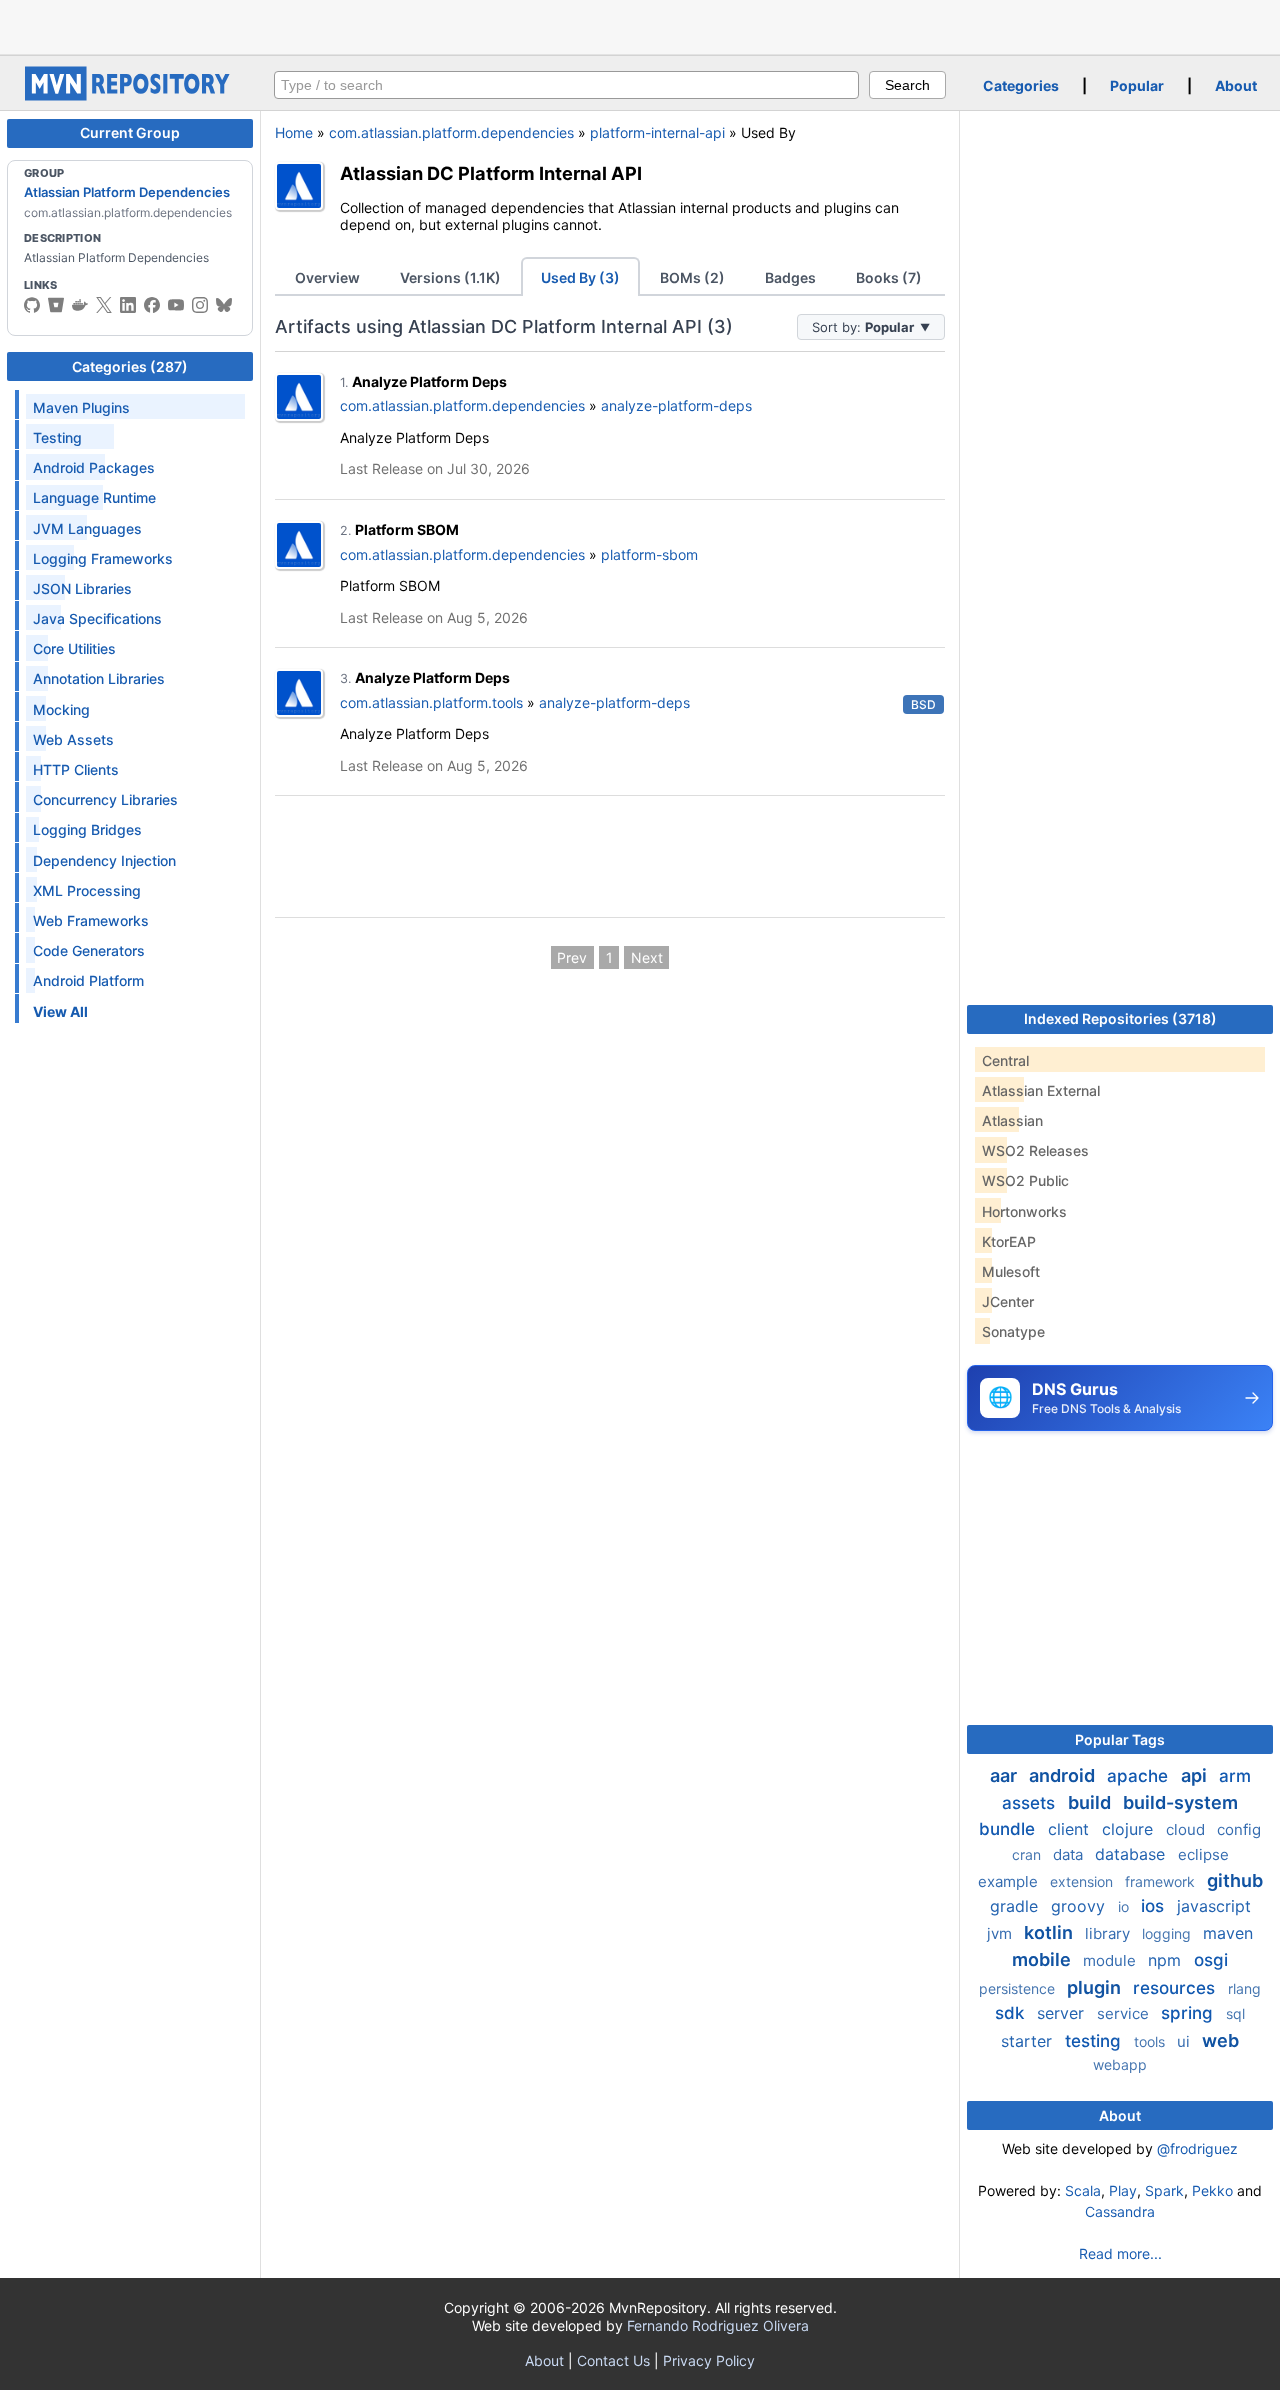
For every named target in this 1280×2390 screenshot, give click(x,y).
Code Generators (89, 950)
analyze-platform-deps (676, 405)
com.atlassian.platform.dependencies (451, 132)
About (1236, 85)
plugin (1096, 1987)
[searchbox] (566, 85)
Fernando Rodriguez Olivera (718, 2325)
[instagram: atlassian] (200, 305)
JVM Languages (87, 528)
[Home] (130, 95)
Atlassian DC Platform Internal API (491, 173)
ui (1185, 2041)
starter (1029, 2041)
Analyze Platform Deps (429, 381)
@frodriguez (1197, 2148)
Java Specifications (97, 618)
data (1070, 1854)
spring (1189, 2013)
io (1125, 1906)
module (1111, 1960)
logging (1168, 1933)
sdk (1012, 2013)
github (1235, 1880)
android (1064, 1775)
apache (1140, 1776)
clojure (1130, 1829)
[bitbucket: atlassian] (56, 305)
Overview (327, 277)
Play (1123, 2190)
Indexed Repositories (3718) (1120, 1018)
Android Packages (94, 467)
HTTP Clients (76, 769)
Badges (790, 277)
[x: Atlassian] (104, 305)
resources (1176, 1988)
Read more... (1120, 2253)
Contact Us (613, 2360)
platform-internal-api (657, 132)
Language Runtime (94, 497)
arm (1235, 1776)
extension (1083, 1881)
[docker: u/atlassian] (80, 305)
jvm (1001, 1933)
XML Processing (87, 890)
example (1010, 1881)
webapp (1120, 2064)
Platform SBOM (407, 529)
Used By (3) (580, 277)
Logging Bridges (87, 829)
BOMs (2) (692, 277)
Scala (1083, 2190)
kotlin (1050, 1932)
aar (1005, 1775)
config (1239, 1829)
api (1196, 1775)
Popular (1137, 85)
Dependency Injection (104, 860)
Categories (1021, 85)
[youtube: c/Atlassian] (176, 305)
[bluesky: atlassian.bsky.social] (224, 305)
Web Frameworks (91, 920)
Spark (1164, 2190)
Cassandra (1120, 2211)
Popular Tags (1120, 1739)
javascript (1214, 1906)
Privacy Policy (709, 2360)
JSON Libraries (82, 588)
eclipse (1203, 1854)
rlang (1244, 1988)
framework (1162, 1881)
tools (1151, 2041)
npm (1167, 1960)
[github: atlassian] (32, 305)
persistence (1019, 1988)
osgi (1211, 1960)
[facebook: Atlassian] (152, 305)
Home (294, 132)
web (1220, 2040)
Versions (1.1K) (450, 277)
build (1091, 1802)
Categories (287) (130, 366)
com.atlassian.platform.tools (431, 702)
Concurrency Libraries (105, 799)
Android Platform (88, 980)
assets (1031, 1803)
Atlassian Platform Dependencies (127, 192)
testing (1095, 2041)
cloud (1187, 1829)
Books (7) (889, 277)
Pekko (1212, 2190)
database (1132, 1854)
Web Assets (73, 739)
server (1063, 2013)
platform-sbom (649, 554)
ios (1155, 1906)
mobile (1043, 1959)
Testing (57, 437)
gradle (1016, 1906)
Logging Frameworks (103, 558)
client (1071, 1829)
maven (1228, 1933)
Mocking (61, 709)
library (1109, 1933)
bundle (1009, 1829)
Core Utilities (74, 648)
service (1125, 2013)
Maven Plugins (81, 407)
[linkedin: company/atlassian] (128, 305)
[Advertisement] (640, 25)
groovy (1080, 1906)
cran (1028, 1854)
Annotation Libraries (99, 678)
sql (1235, 2013)
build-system (1180, 1802)
